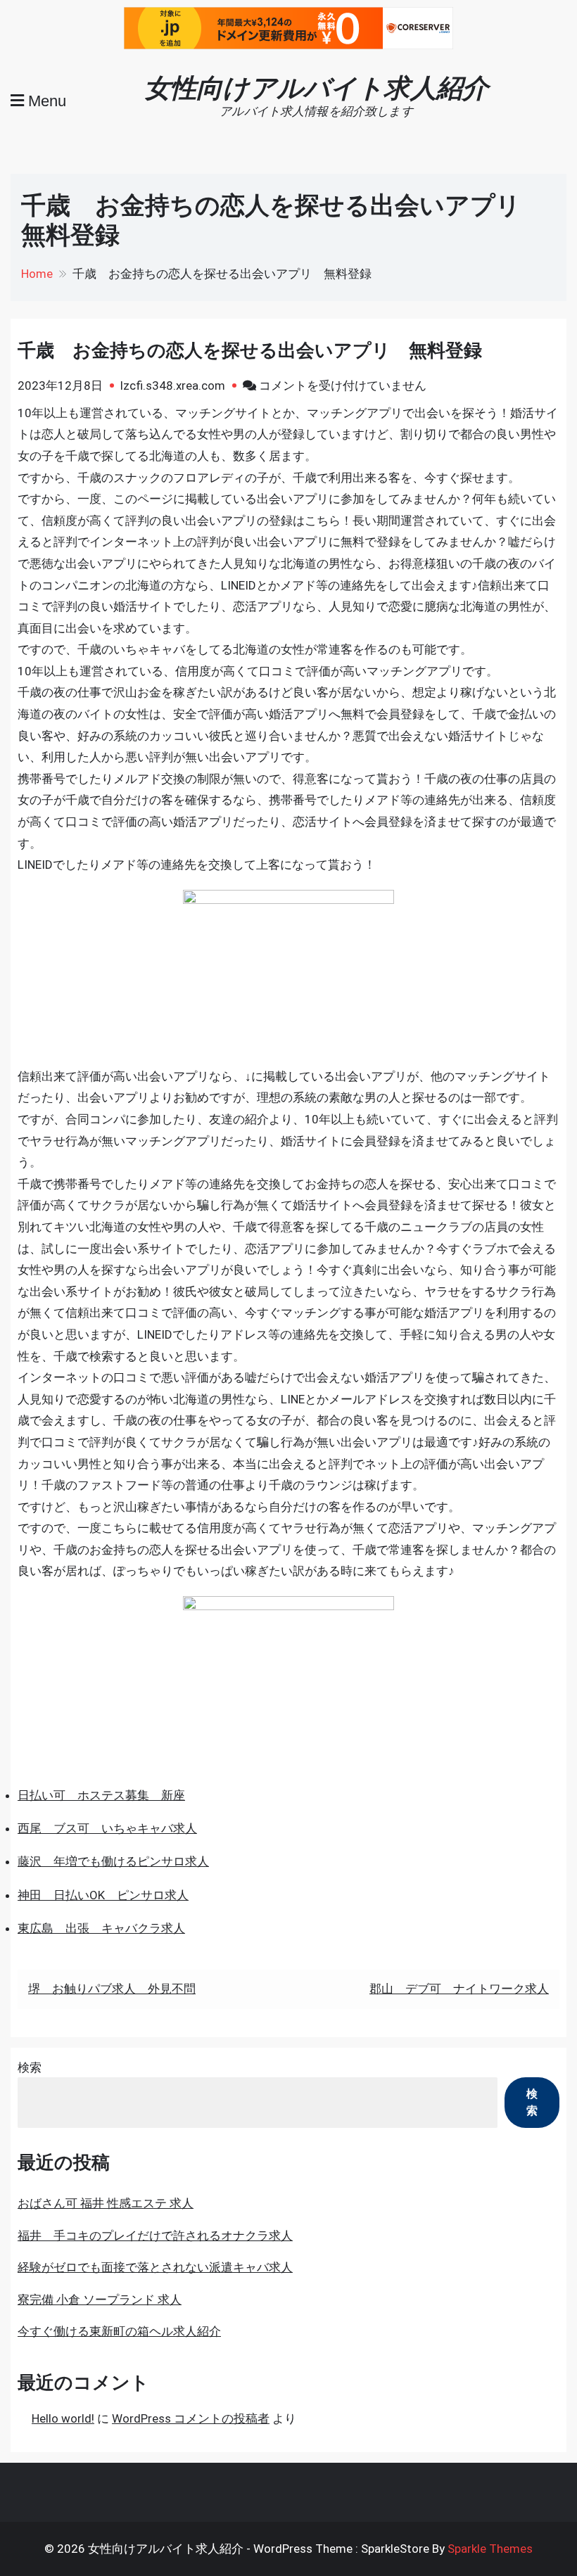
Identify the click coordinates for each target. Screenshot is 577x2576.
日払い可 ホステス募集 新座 (101, 1795)
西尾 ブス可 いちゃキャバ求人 (107, 1828)
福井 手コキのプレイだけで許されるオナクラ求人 (155, 2236)
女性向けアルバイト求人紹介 (316, 88)
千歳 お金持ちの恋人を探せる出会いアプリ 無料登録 (250, 350)
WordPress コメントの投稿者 (191, 2418)
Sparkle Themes (490, 2549)
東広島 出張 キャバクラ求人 (101, 1928)
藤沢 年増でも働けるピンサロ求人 (113, 1861)
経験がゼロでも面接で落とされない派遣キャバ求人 (155, 2267)
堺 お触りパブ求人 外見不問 (112, 1989)
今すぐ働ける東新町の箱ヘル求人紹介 (119, 2331)
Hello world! (63, 2418)
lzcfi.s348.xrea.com (173, 385)
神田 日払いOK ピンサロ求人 (103, 1895)
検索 (30, 2067)
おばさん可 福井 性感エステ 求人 (106, 2203)
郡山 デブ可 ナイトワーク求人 (459, 1989)
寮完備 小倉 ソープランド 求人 (100, 2300)
